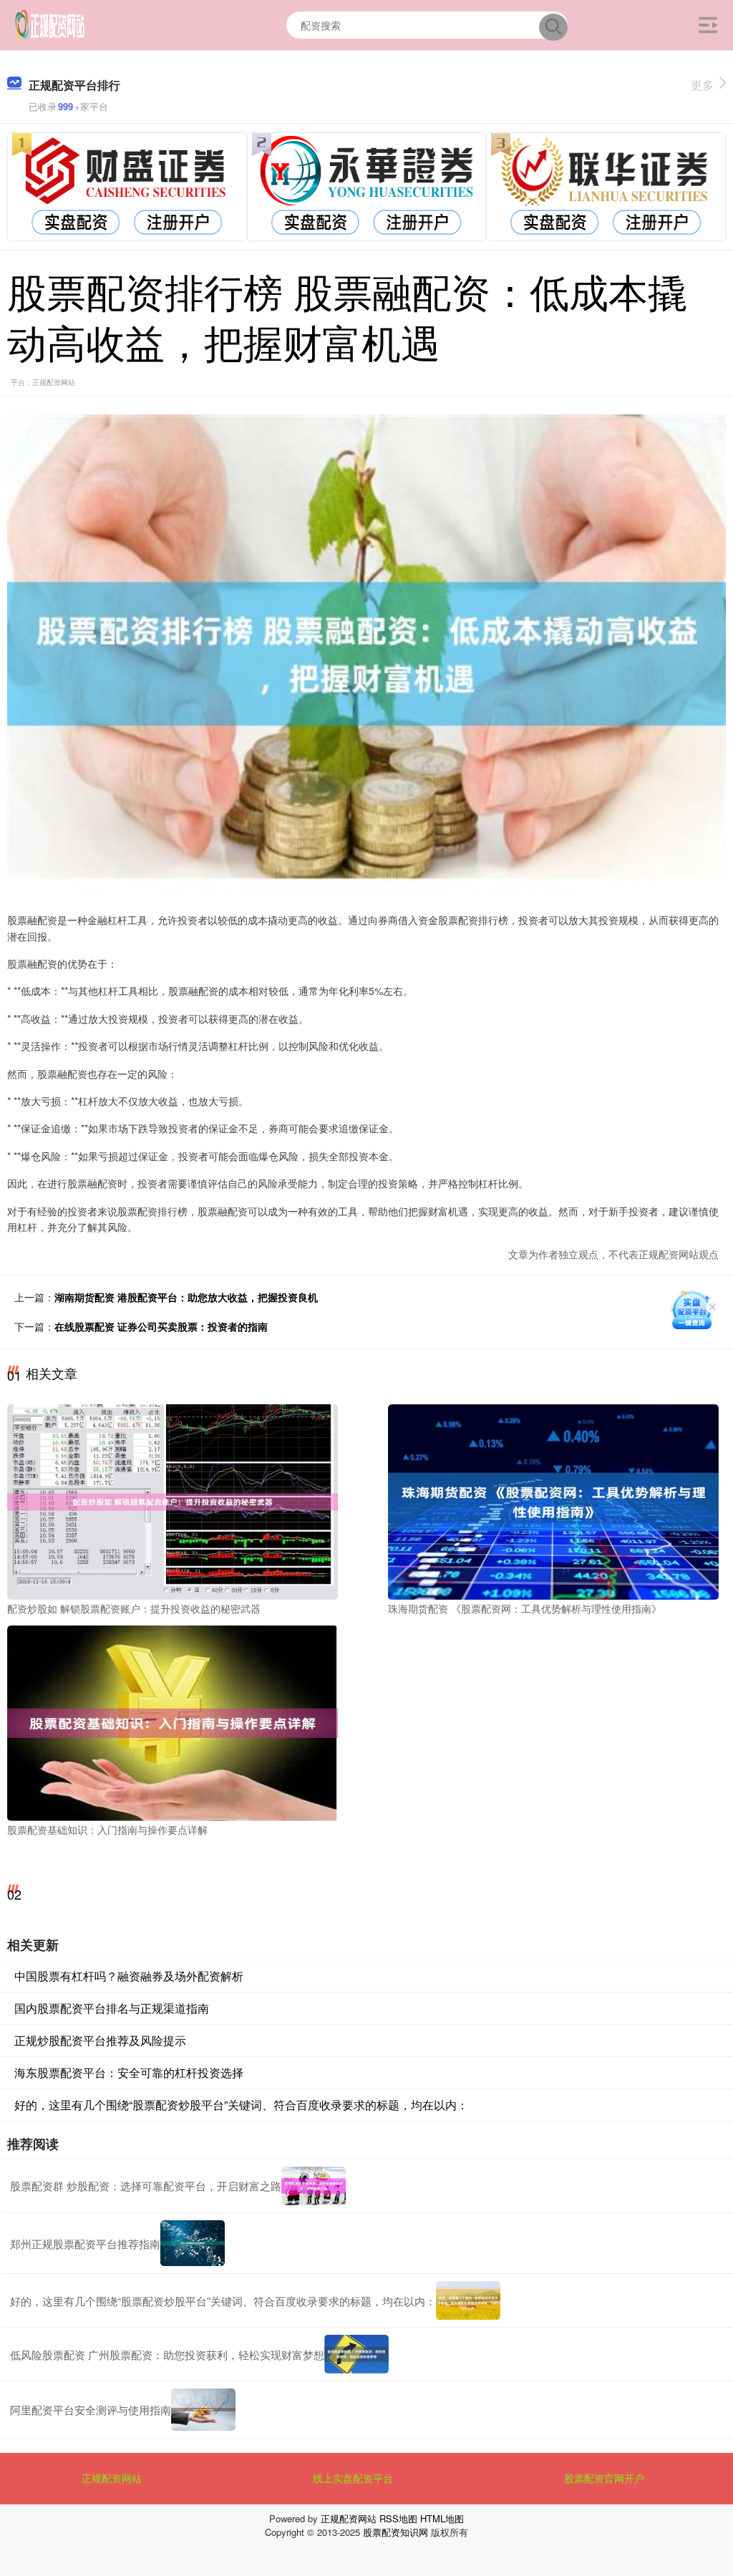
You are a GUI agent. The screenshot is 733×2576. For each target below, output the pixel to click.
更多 (702, 85)
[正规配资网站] (50, 24)
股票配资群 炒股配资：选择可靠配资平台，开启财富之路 (146, 2186)
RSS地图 (398, 2518)
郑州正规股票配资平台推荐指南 (85, 2244)
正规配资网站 (112, 2478)
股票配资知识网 (395, 2532)
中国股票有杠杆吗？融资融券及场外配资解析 (129, 1976)
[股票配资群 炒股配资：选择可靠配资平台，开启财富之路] (314, 2186)
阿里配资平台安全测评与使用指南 (91, 2410)
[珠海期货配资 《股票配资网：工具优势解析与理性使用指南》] (553, 1501)
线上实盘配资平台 (353, 2478)
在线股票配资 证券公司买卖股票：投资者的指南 (161, 1326)
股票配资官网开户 (604, 2478)
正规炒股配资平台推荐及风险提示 (100, 2040)
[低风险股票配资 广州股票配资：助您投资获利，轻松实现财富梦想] (356, 2354)
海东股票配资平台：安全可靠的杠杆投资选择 (129, 2072)
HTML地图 (442, 2518)
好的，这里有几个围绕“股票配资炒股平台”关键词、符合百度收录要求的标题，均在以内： (241, 2105)
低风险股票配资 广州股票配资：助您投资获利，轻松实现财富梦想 (167, 2354)
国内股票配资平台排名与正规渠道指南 (112, 2008)
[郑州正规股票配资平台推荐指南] (193, 2244)
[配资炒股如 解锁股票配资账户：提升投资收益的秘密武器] (173, 1501)
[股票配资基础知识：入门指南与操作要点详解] (173, 1721)
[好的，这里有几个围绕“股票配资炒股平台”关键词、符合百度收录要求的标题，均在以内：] (468, 2300)
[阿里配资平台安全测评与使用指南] (203, 2410)
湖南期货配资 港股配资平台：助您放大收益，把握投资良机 (186, 1297)
